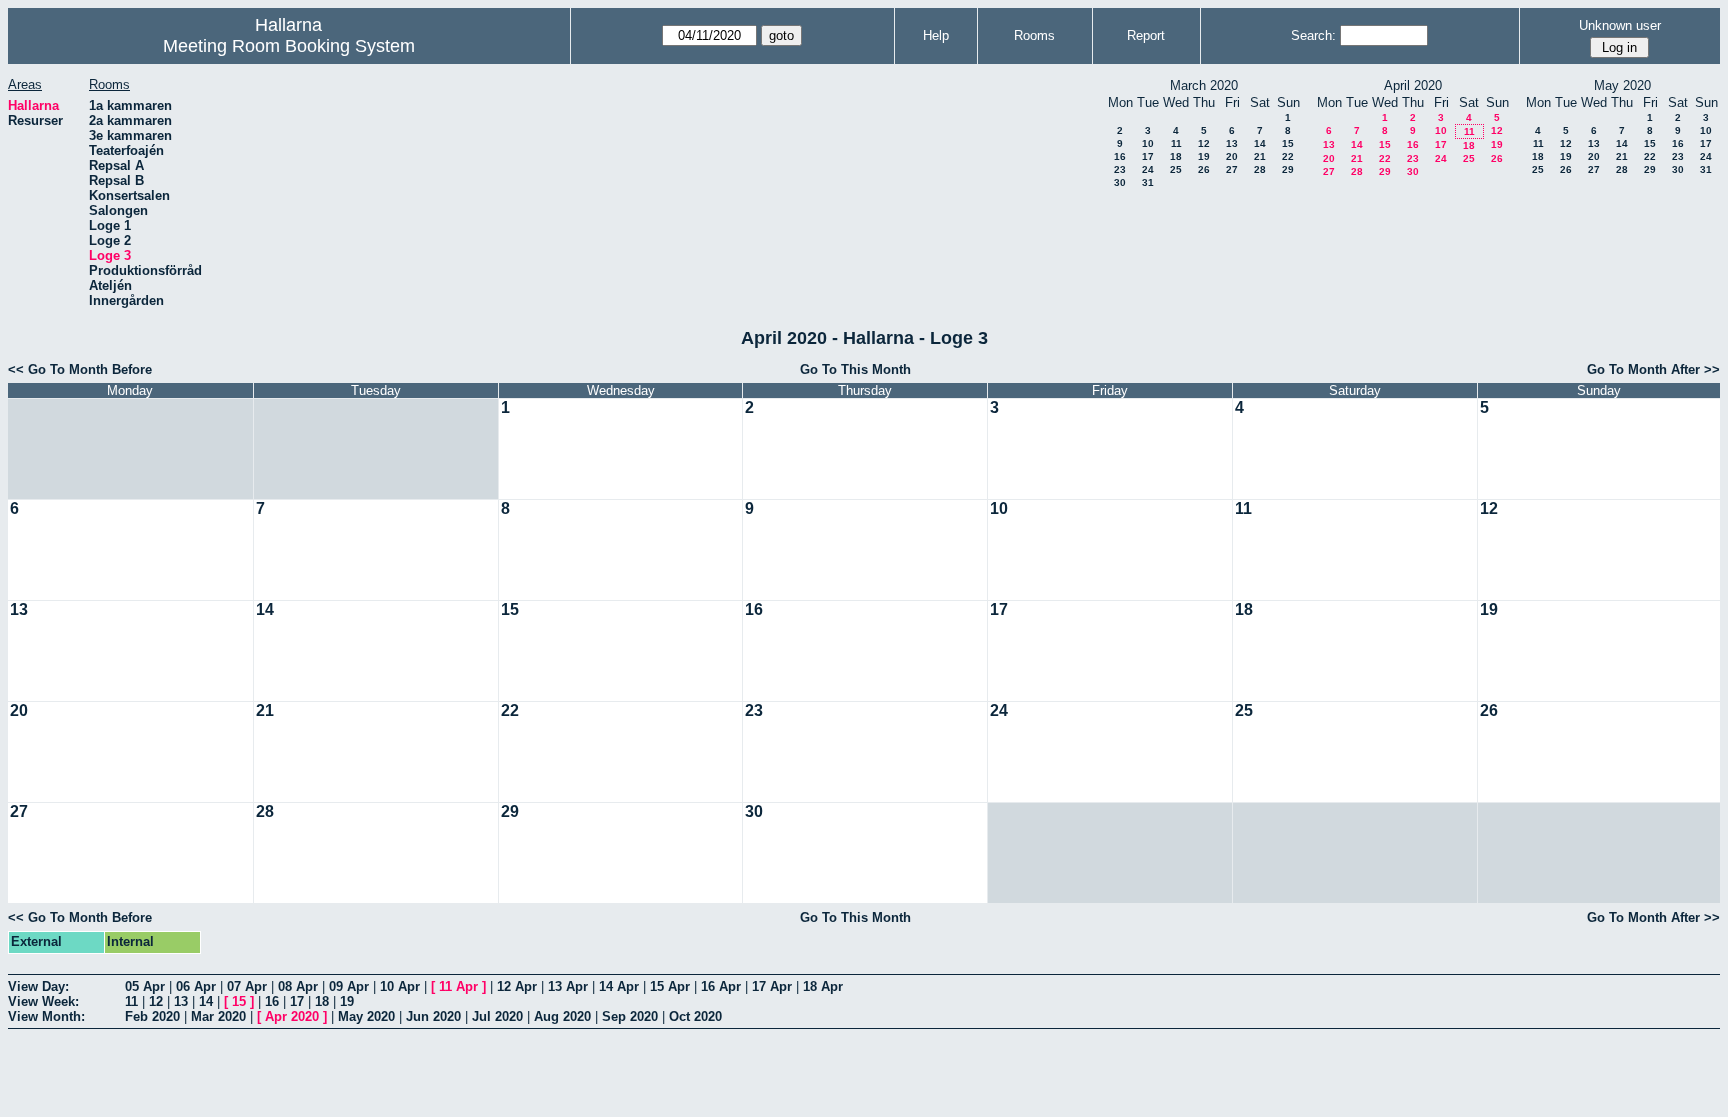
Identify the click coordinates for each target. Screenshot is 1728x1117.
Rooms (1034, 35)
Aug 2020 (562, 1016)
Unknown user (1620, 25)
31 (1148, 182)
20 (1232, 156)
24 (1148, 169)
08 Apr (298, 986)
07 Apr (247, 986)
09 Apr (349, 986)
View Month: (46, 1016)
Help (936, 35)
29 (1288, 169)
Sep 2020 (630, 1016)
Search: (1313, 35)
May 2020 (366, 1016)
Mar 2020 (218, 1016)
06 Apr (196, 986)
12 (1204, 143)
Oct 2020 (695, 1016)
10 (1148, 143)
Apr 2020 (292, 1016)
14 (1260, 143)
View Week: (43, 1001)
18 (1176, 156)
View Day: (38, 986)
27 (1232, 169)
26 (1204, 169)
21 (1260, 156)
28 (1260, 169)
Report (1146, 35)
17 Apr (772, 986)
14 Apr (619, 986)
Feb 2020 (152, 1016)
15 (1288, 143)
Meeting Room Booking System (289, 46)
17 (1148, 156)
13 (1232, 143)
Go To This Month (855, 369)
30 (1120, 182)
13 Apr (568, 986)
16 (1120, 156)
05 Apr (145, 986)
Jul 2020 (497, 1016)
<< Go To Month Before (80, 369)
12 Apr (517, 986)
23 (1120, 169)
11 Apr (458, 986)
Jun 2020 (433, 1016)
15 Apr (670, 986)
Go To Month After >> (1653, 369)
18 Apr (823, 986)
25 (1176, 169)
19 (1204, 156)
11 (1176, 143)
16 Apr (721, 986)
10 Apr (400, 986)
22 (1288, 156)
